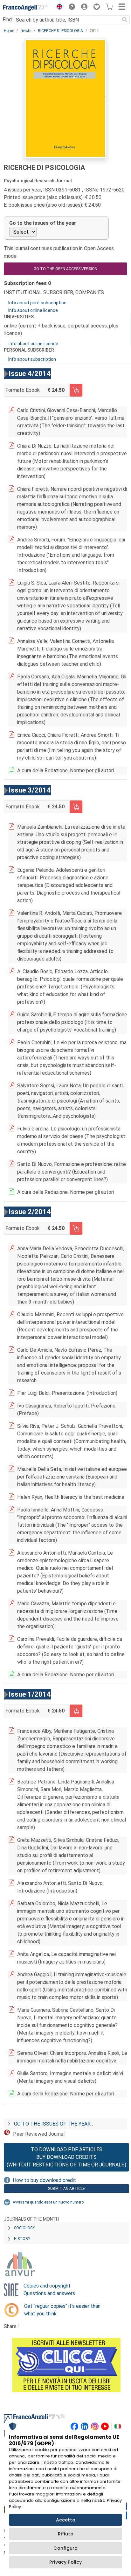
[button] (58, 8)
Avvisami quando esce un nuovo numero (48, 2202)
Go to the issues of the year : (53, 2124)
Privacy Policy (65, 2562)
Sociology (24, 2228)
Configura (65, 2548)
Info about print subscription (37, 303)
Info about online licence (33, 310)
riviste (26, 31)
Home (9, 31)
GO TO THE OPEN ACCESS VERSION (65, 269)
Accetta (66, 2520)
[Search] (125, 20)
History (22, 2239)
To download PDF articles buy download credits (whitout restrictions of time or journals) (66, 2157)
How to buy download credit (44, 2180)
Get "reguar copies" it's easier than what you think (62, 2310)
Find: (8, 19)
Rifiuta (66, 2534)
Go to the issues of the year (43, 223)
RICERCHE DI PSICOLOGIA (60, 31)
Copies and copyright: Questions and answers (49, 2290)
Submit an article (66, 2189)
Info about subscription (32, 359)
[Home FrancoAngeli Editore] (25, 8)
